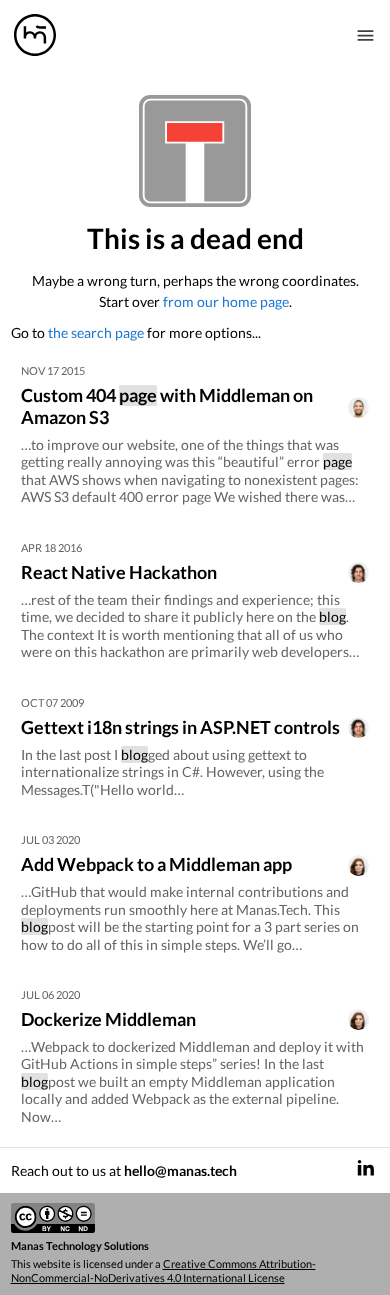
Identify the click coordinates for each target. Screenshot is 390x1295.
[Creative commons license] (195, 1219)
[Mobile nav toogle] (365, 35)
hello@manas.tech (180, 1170)
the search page (96, 332)
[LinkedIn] (366, 1170)
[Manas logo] (35, 35)
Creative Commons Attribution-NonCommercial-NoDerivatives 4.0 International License (163, 1270)
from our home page (226, 301)
